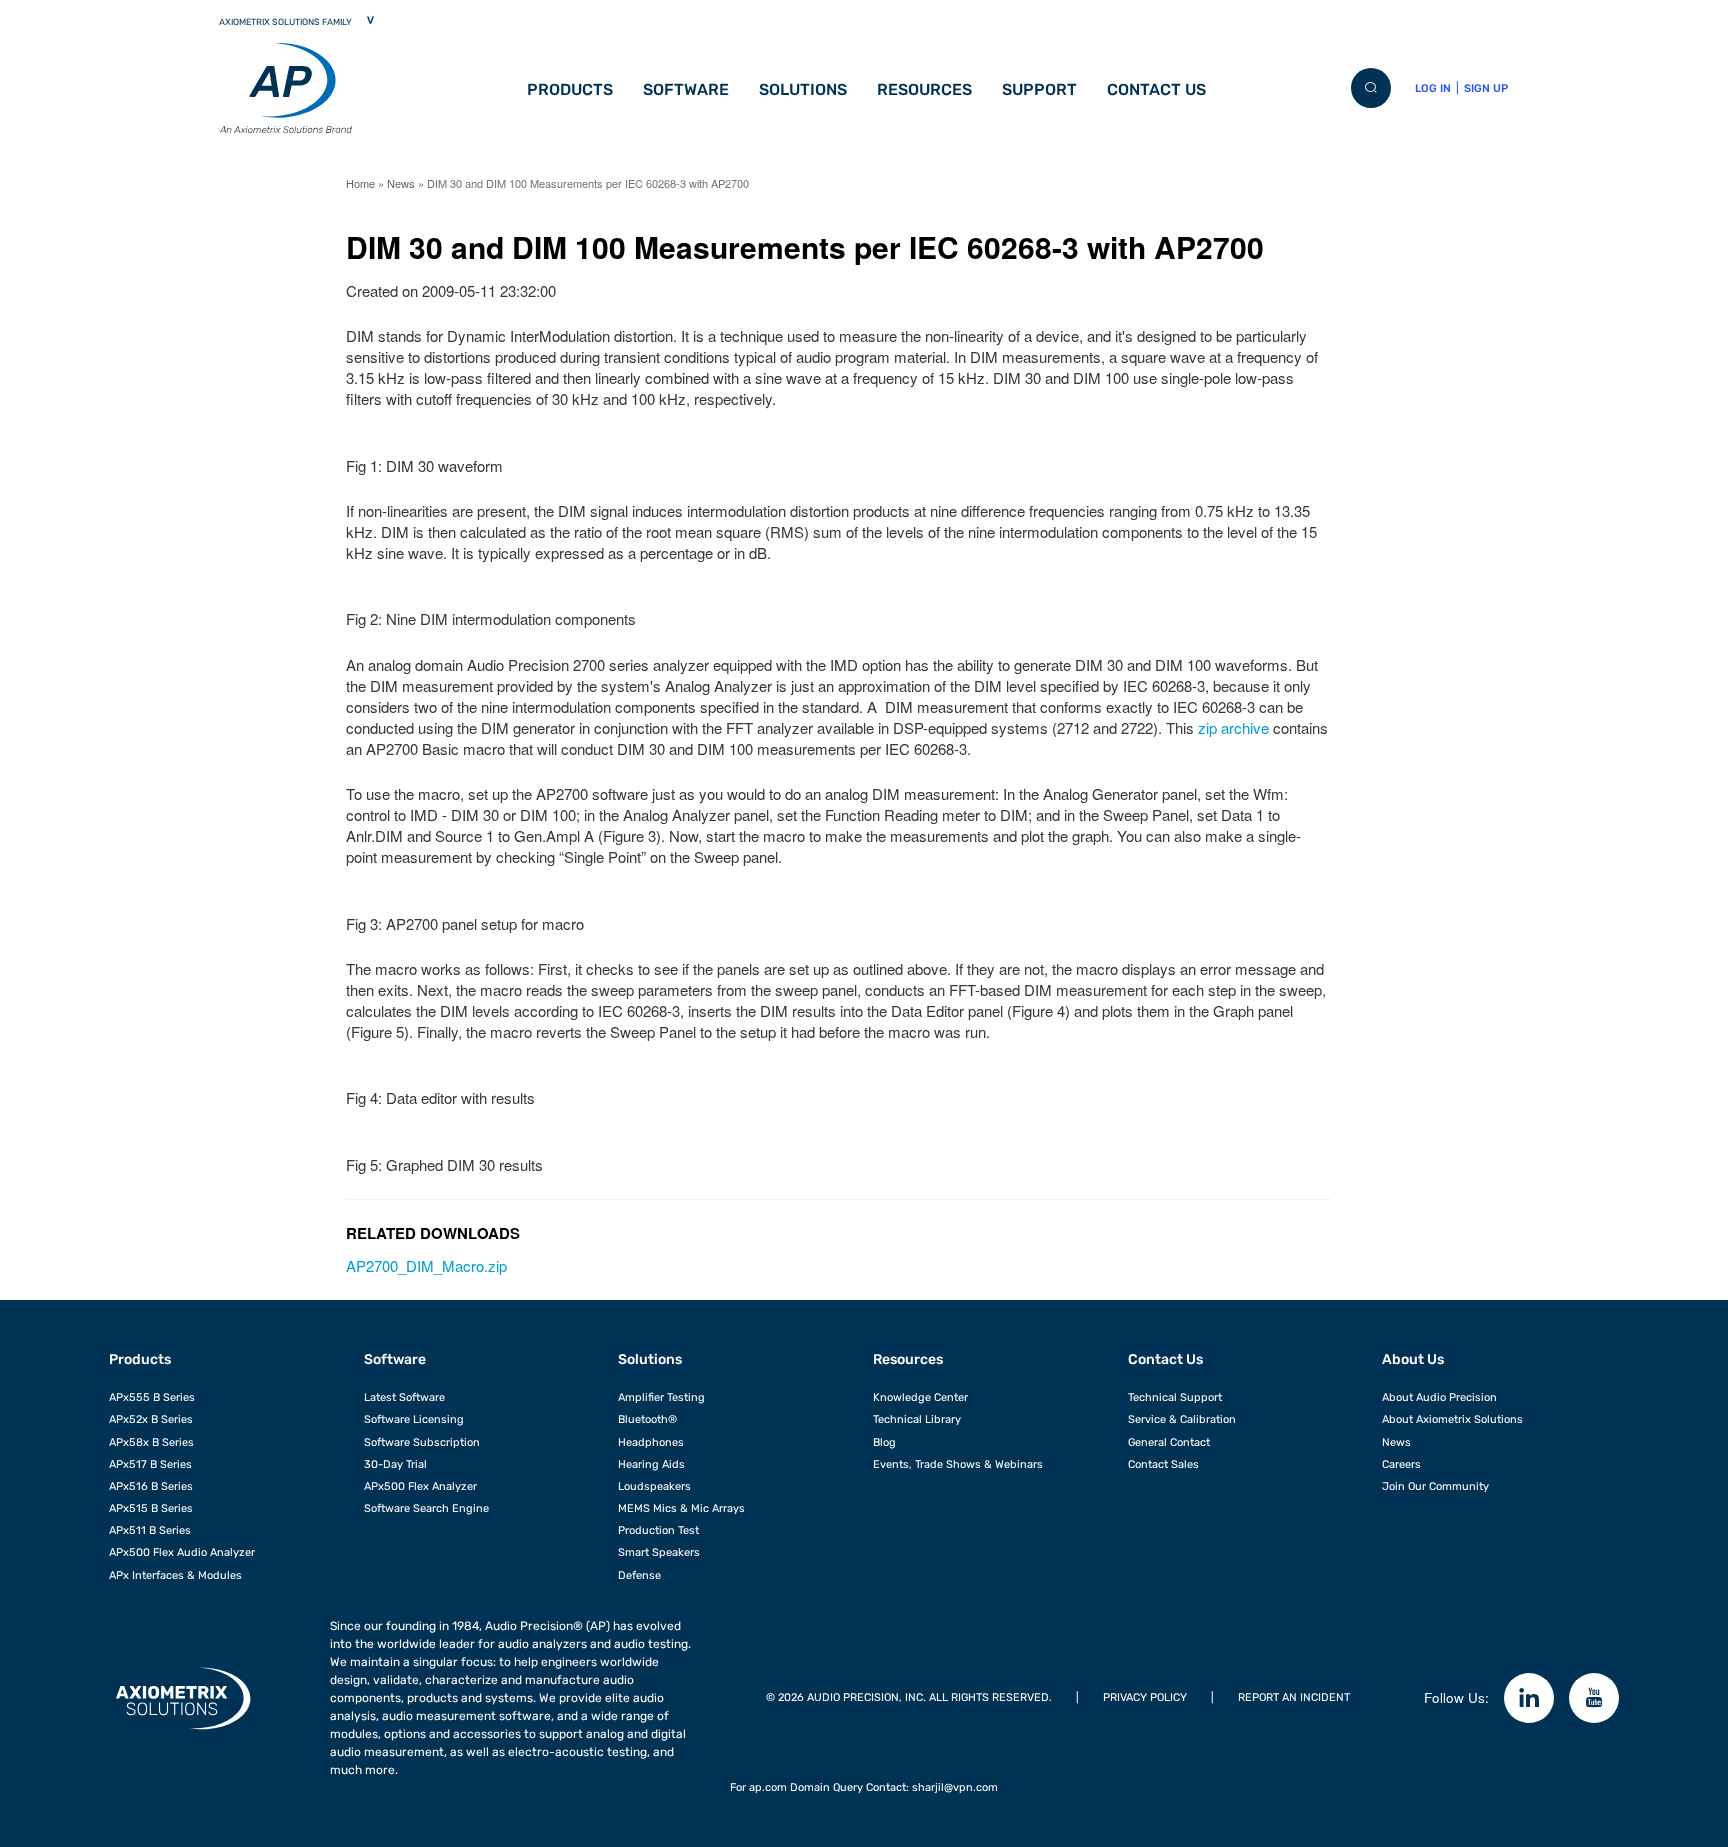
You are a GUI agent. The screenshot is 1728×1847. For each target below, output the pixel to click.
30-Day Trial (395, 1464)
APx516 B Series (151, 1486)
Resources (924, 89)
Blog (884, 1442)
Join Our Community (1435, 1486)
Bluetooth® (647, 1419)
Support (1039, 89)
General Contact (1169, 1442)
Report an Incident (1294, 1697)
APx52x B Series (151, 1419)
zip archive (1233, 727)
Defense (639, 1575)
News (401, 183)
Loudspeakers (654, 1486)
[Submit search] (1371, 88)
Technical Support (1175, 1397)
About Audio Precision (1439, 1397)
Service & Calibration (1182, 1419)
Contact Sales (1163, 1464)
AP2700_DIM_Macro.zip (426, 1265)
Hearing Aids (651, 1464)
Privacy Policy (1145, 1697)
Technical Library (917, 1419)
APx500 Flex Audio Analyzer (182, 1552)
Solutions (803, 89)
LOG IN (1433, 88)
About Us (1413, 1359)
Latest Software (404, 1397)
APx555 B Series (152, 1397)
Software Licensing (414, 1419)
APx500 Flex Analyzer (420, 1486)
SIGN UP (1486, 88)
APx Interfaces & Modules (175, 1575)
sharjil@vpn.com (955, 1787)
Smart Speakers (659, 1552)
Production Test (658, 1530)
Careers (1401, 1464)
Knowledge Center (920, 1397)
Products (570, 89)
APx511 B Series (150, 1530)
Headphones (651, 1442)
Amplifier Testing (661, 1397)
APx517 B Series (150, 1464)
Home (360, 183)
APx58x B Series (151, 1442)
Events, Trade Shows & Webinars (958, 1464)
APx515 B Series (151, 1508)
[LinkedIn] (1529, 1698)
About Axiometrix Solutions (1452, 1419)
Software (686, 89)
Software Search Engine (426, 1508)
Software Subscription (422, 1442)
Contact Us (1156, 89)
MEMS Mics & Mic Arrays (681, 1508)
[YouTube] (1594, 1698)
